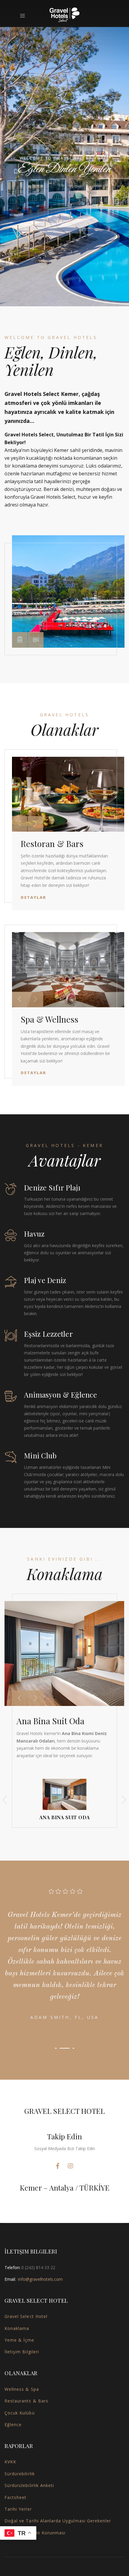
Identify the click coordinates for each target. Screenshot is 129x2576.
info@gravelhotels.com (40, 2279)
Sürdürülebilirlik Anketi (29, 2485)
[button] (20, 640)
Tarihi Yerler (18, 2509)
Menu (24, 16)
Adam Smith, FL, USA (65, 2017)
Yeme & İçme (19, 2340)
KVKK (10, 2462)
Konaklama (17, 2328)
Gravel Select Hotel (26, 2316)
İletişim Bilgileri (22, 2352)
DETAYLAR (63, 199)
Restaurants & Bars (26, 2401)
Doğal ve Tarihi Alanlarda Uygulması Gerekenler (58, 2521)
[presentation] (19, 824)
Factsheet (15, 2497)
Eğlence (13, 2424)
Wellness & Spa (22, 2389)
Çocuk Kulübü (20, 2413)
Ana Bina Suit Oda (50, 1721)
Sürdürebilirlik (20, 2474)
